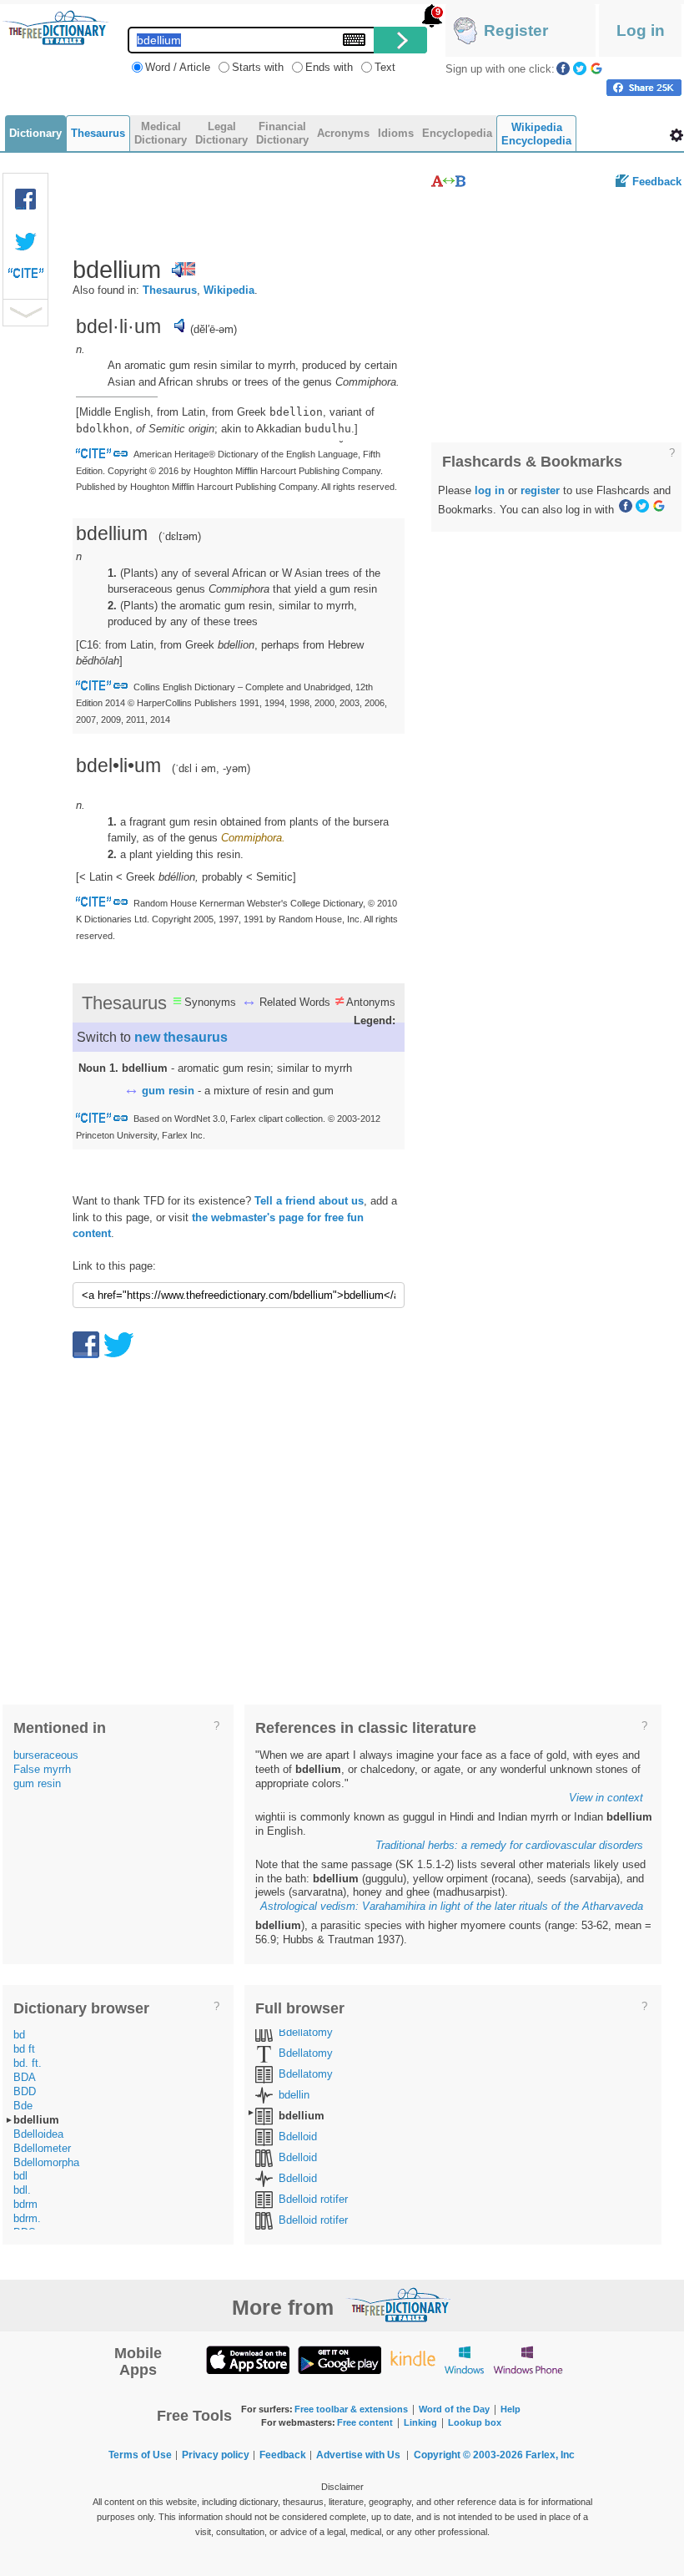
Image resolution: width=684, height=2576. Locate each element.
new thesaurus (181, 1037)
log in (490, 490)
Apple (248, 2359)
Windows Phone (528, 2359)
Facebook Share (26, 200)
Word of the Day (454, 2409)
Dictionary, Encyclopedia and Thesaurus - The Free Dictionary (56, 28)
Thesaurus (170, 290)
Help (510, 2409)
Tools (676, 135)
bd (19, 2035)
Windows (464, 2359)
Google (596, 68)
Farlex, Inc (550, 2455)
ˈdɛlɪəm (180, 536)
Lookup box (475, 2422)
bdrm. (27, 2218)
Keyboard (354, 40)
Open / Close (25, 313)
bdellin (294, 2095)
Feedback (657, 182)
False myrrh (42, 1769)
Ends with (329, 67)
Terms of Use (140, 2455)
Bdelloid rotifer (313, 2199)
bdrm (25, 2204)
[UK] (184, 270)
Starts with (258, 67)
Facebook (563, 68)
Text (385, 67)
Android (339, 2359)
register (540, 490)
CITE (26, 277)
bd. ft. (28, 2063)
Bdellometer (42, 2148)
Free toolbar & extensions (351, 2409)
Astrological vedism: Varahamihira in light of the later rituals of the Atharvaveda (452, 1906)
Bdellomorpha (46, 2162)
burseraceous (46, 1755)
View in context (606, 1798)
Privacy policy (216, 2455)
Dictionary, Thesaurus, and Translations (399, 2305)
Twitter (580, 68)
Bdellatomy (306, 2032)
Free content (365, 2422)
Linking (420, 2422)
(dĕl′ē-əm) (214, 329)
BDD (25, 2091)
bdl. (22, 2190)
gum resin (168, 1091)
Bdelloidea (38, 2134)
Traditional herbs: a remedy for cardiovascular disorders (509, 1845)
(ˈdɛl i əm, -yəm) (211, 768)
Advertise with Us (358, 2455)
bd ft (24, 2049)
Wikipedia (229, 290)
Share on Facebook (644, 88)
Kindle (412, 2359)
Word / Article (178, 67)
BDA (25, 2077)
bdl (20, 2176)
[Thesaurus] (448, 181)
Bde (23, 2106)
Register (516, 30)
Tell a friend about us (309, 1201)
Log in (641, 30)
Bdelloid (298, 2137)
